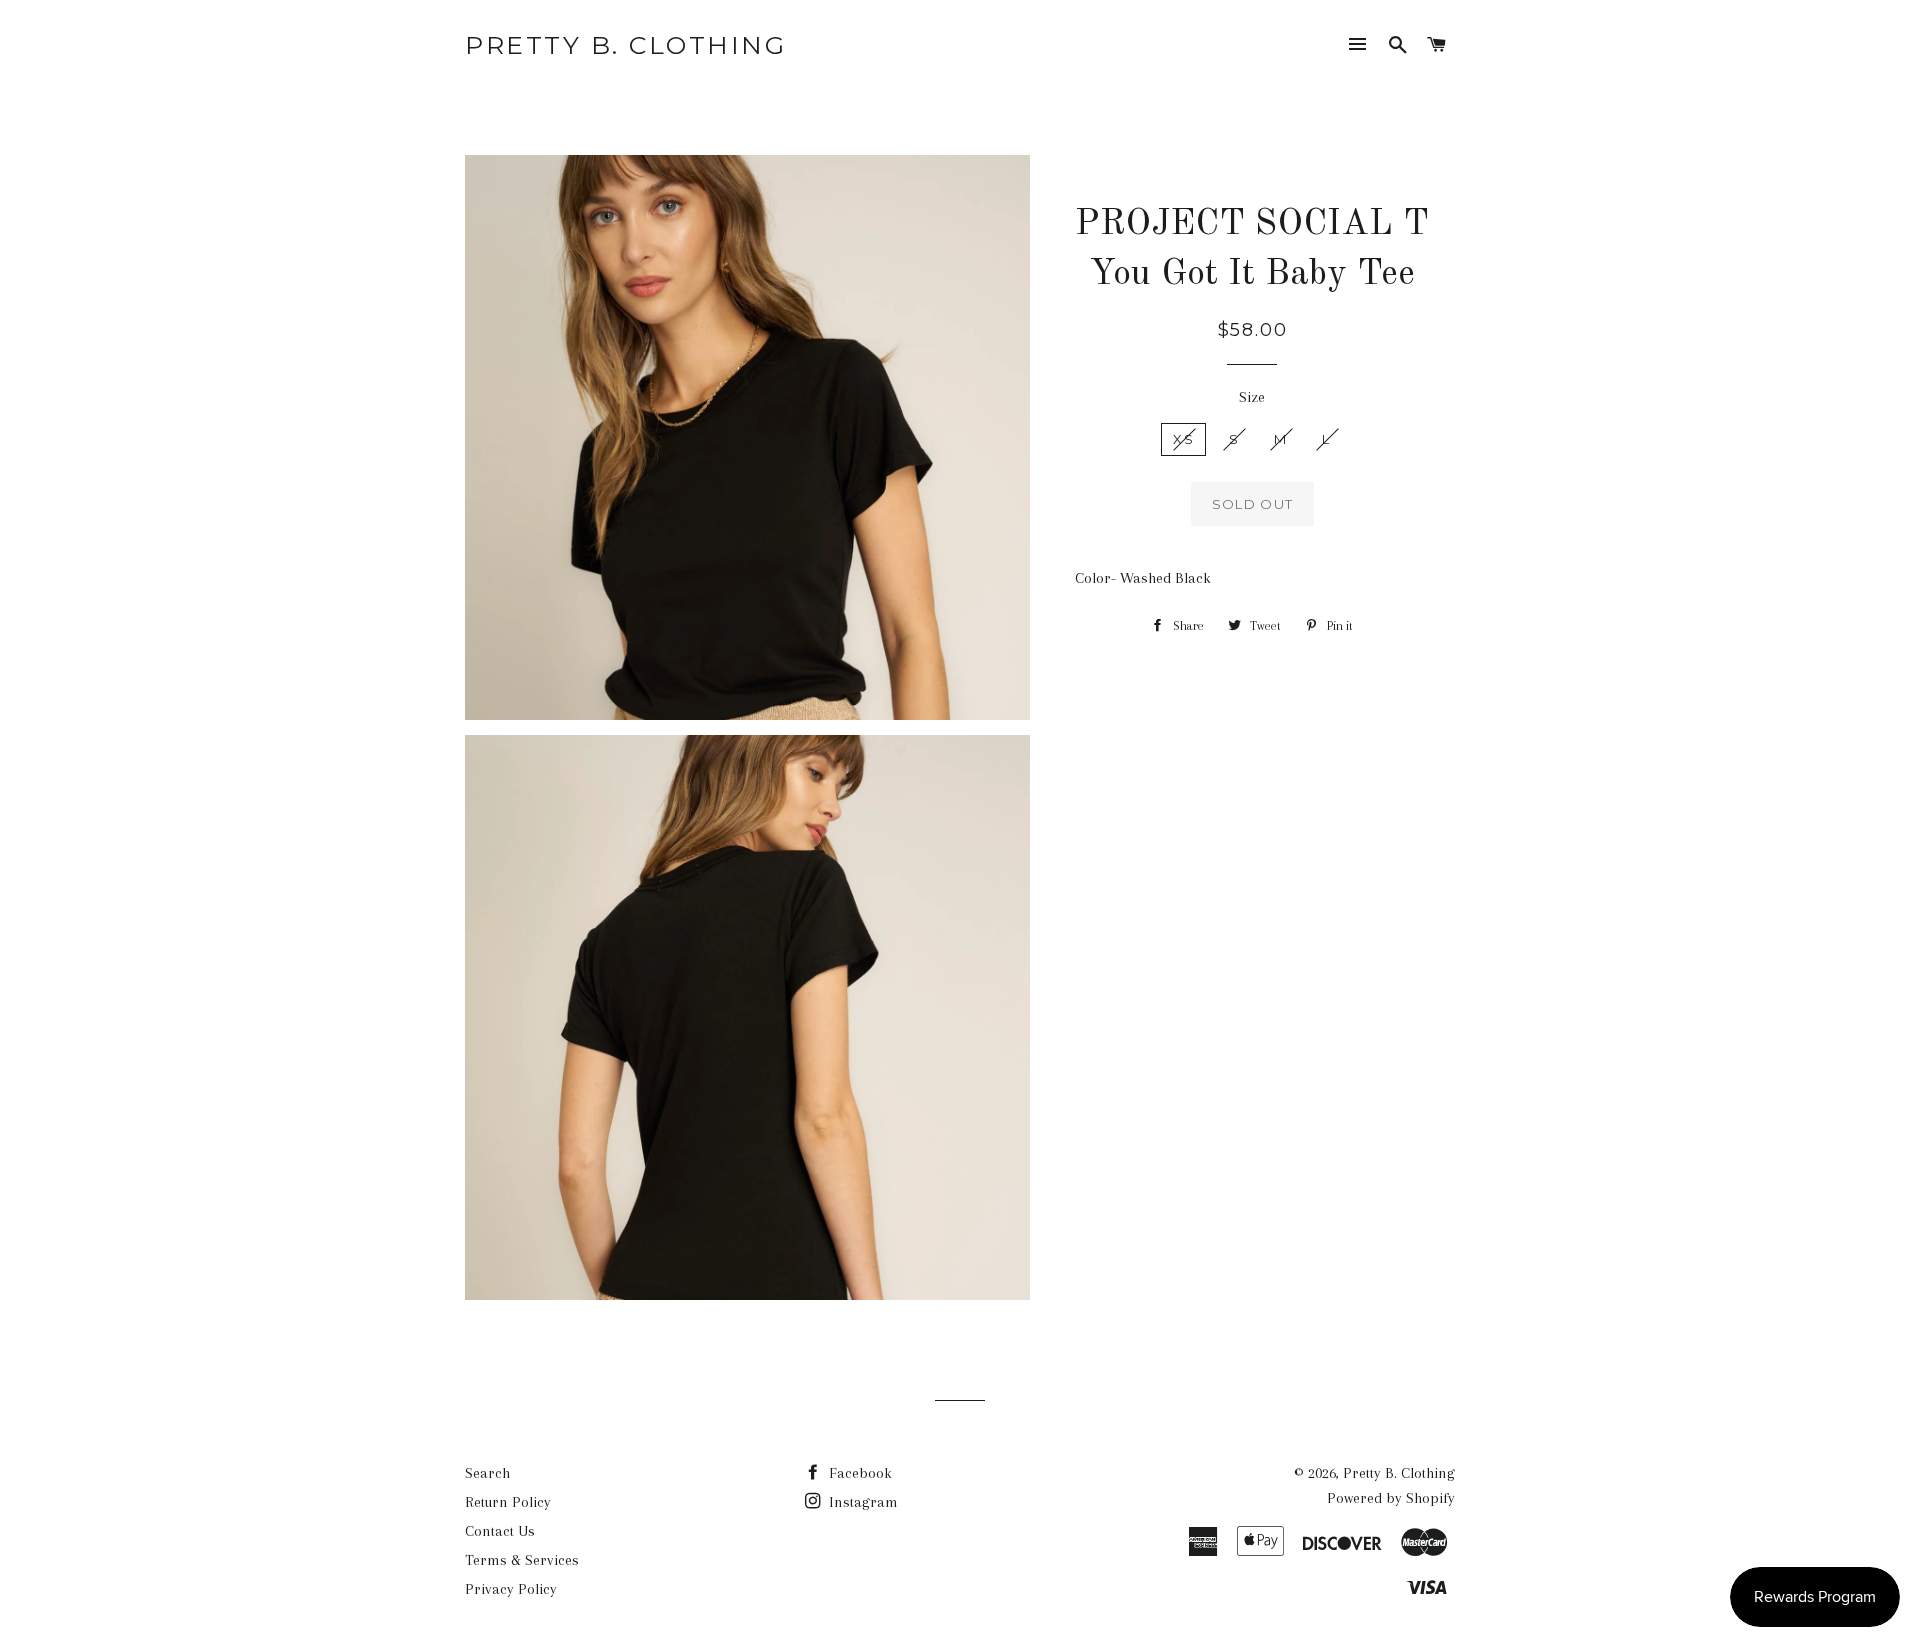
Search (487, 1473)
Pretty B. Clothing (625, 45)
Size (1252, 397)
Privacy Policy (511, 1589)
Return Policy (508, 1502)
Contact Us (500, 1531)
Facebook (858, 1473)
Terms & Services (522, 1560)
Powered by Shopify (1391, 1498)
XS (1183, 439)
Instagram (861, 1502)
